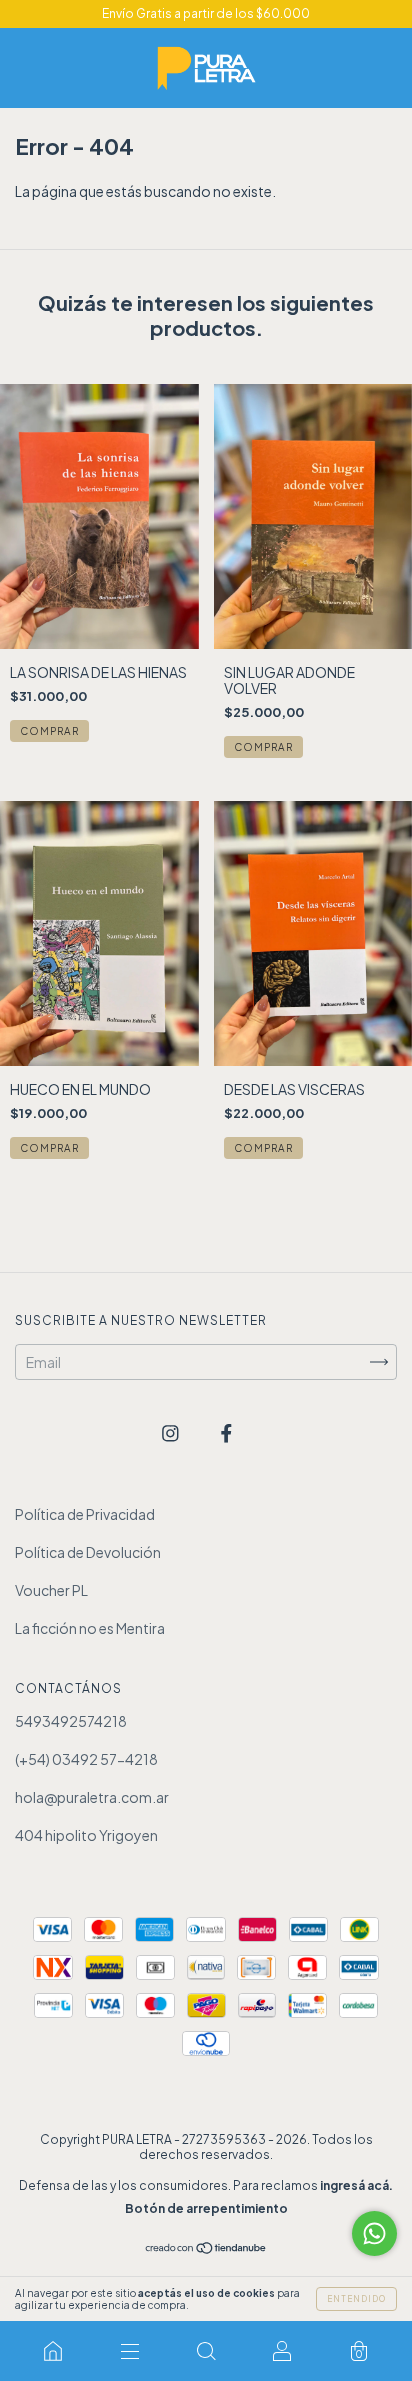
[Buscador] (206, 2351)
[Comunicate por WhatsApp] (374, 2233)
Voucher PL (51, 1590)
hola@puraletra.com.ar (92, 1797)
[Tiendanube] (206, 2249)
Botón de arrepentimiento (206, 2208)
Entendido (356, 2299)
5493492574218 (71, 1721)
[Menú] (129, 2351)
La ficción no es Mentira (90, 1628)
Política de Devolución (88, 1552)
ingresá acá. (356, 2185)
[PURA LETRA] (53, 2351)
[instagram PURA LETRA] (171, 1433)
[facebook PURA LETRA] (226, 1433)
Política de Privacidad (85, 1514)
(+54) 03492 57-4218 (86, 1759)
